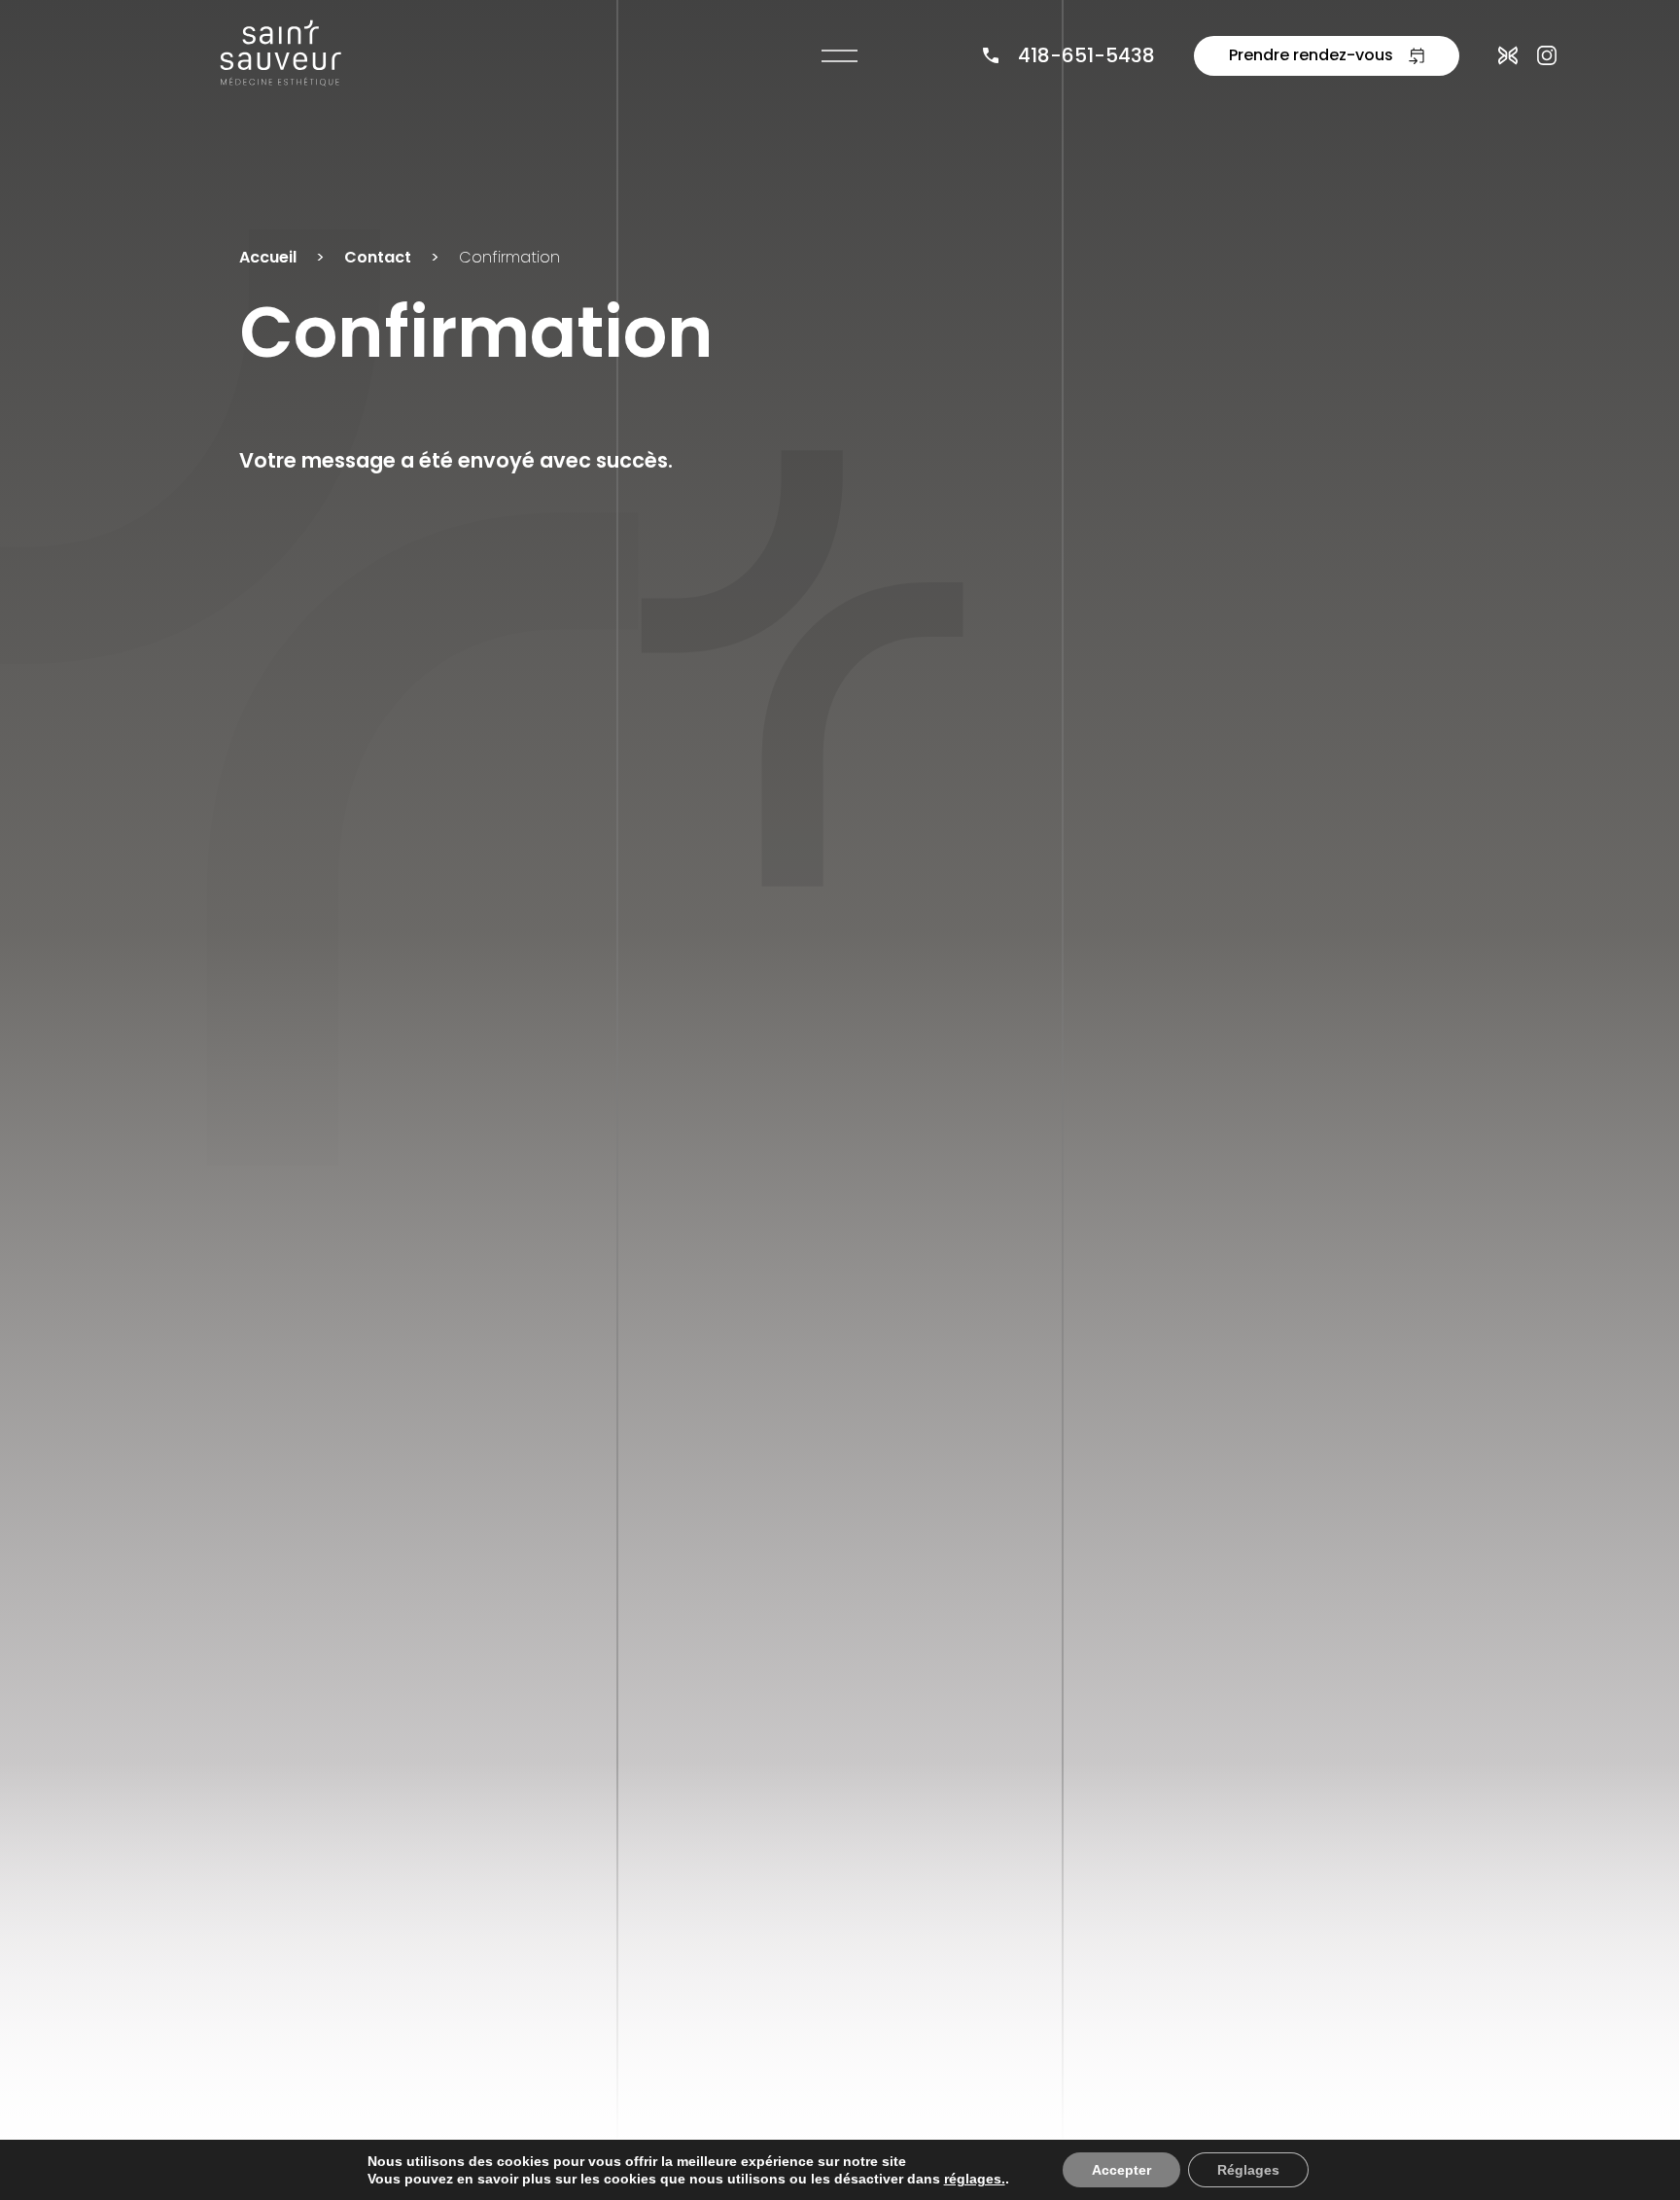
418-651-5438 (1086, 55)
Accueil (268, 257)
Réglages (1248, 2170)
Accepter (1121, 2170)
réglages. (975, 2179)
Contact (378, 257)
